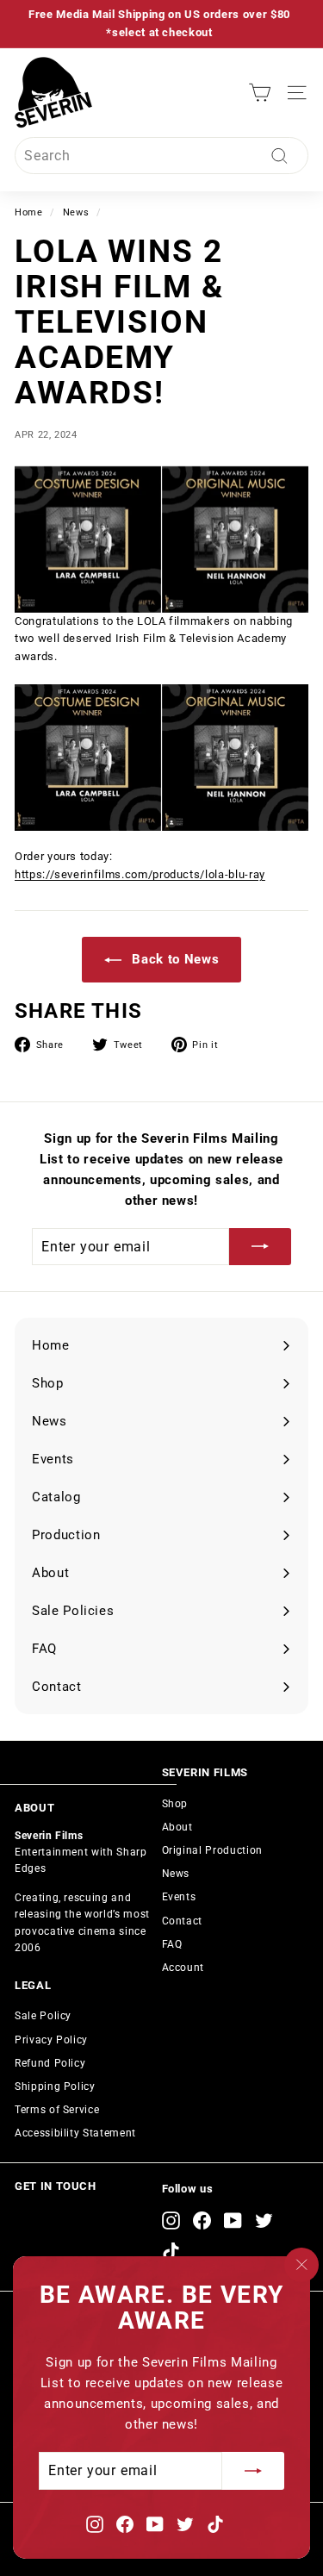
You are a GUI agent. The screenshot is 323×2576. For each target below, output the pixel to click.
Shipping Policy (55, 2086)
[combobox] (161, 156)
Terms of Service (57, 2110)
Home (29, 212)
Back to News (174, 959)
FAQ (172, 1944)
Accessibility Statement (75, 2133)
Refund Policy (50, 2063)
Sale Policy (43, 2016)
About (177, 1827)
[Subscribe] (253, 2471)
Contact (183, 1921)
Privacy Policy (51, 2040)
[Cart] (260, 93)
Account (183, 1968)
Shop (175, 1804)
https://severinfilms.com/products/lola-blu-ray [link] (140, 874)
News (76, 212)
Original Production (212, 1850)
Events (179, 1897)
